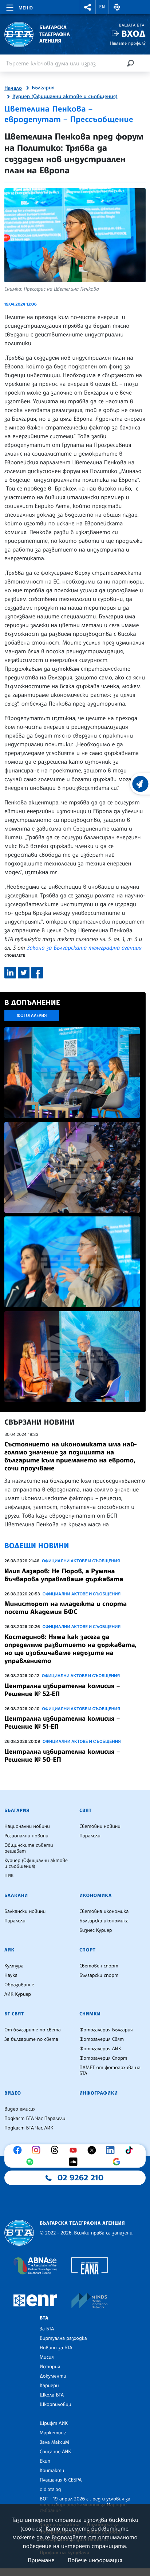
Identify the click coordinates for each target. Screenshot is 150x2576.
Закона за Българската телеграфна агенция (84, 948)
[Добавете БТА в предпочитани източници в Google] (118, 2162)
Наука (11, 1975)
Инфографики (99, 2093)
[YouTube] (75, 2150)
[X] (94, 2150)
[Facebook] (19, 2150)
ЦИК (9, 1876)
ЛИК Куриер (18, 1994)
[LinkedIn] (112, 2150)
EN (102, 7)
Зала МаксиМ (54, 2442)
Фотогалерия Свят (102, 2039)
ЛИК (9, 1950)
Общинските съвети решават (29, 1848)
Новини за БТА (56, 2348)
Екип (45, 2461)
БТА (44, 2318)
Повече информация (95, 2560)
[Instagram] (38, 2150)
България (43, 88)
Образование (19, 1985)
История (50, 2367)
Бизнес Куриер (96, 1930)
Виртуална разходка (63, 2338)
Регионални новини (26, 1836)
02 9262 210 (80, 2178)
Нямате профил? (128, 43)
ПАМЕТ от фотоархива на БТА (110, 2071)
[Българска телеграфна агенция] (19, 2233)
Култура (14, 1966)
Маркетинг (53, 2433)
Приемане (41, 2560)
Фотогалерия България (106, 2030)
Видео (13, 2093)
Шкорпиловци (56, 2405)
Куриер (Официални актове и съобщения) (65, 97)
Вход (133, 34)
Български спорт (99, 1975)
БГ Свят (14, 2014)
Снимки (90, 2014)
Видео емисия (20, 2109)
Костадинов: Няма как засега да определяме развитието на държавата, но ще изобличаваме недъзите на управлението (70, 1649)
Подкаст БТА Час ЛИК (29, 2128)
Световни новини (100, 1826)
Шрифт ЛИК (54, 2423)
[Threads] (56, 2150)
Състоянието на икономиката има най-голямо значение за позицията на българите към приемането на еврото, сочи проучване (70, 1456)
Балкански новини (25, 1911)
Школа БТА (52, 2395)
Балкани (16, 1895)
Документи (53, 2376)
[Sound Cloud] (75, 2162)
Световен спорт (99, 1966)
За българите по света (31, 2039)
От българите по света (33, 2030)
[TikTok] (131, 2150)
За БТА (47, 2329)
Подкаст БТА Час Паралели (35, 2119)
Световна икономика (104, 1911)
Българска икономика (104, 1921)
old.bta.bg (50, 2490)
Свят (86, 1810)
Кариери (49, 2386)
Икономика (96, 1895)
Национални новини (27, 1826)
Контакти (52, 2471)
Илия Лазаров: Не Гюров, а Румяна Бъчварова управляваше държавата (64, 1575)
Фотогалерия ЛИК (100, 2049)
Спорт (87, 1950)
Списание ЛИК (55, 2452)
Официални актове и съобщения (81, 1561)
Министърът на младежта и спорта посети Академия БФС (66, 1608)
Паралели (90, 1836)
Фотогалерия (32, 1015)
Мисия (47, 2357)
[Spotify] (32, 2162)
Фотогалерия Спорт (103, 2058)
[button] (88, 7)
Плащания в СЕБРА (61, 2480)
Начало (13, 88)
